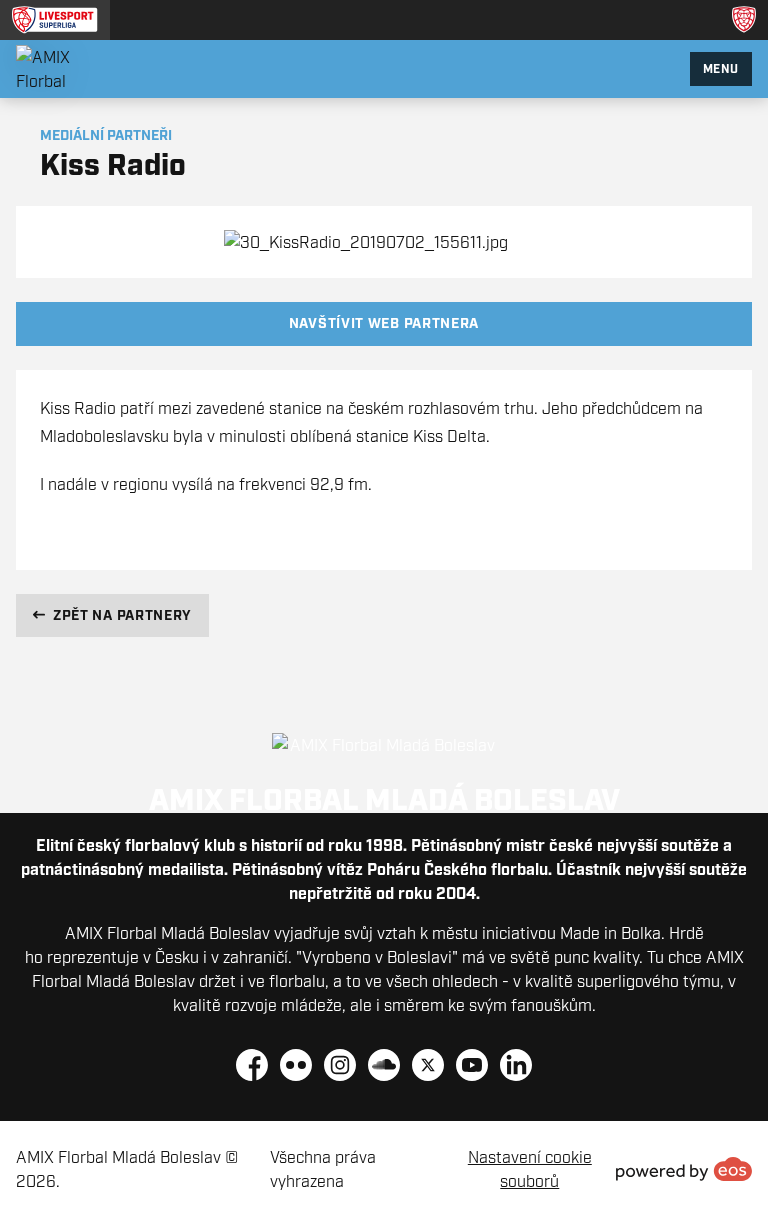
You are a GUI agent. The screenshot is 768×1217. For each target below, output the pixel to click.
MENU (721, 68)
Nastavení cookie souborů (530, 1169)
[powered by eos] (684, 1169)
